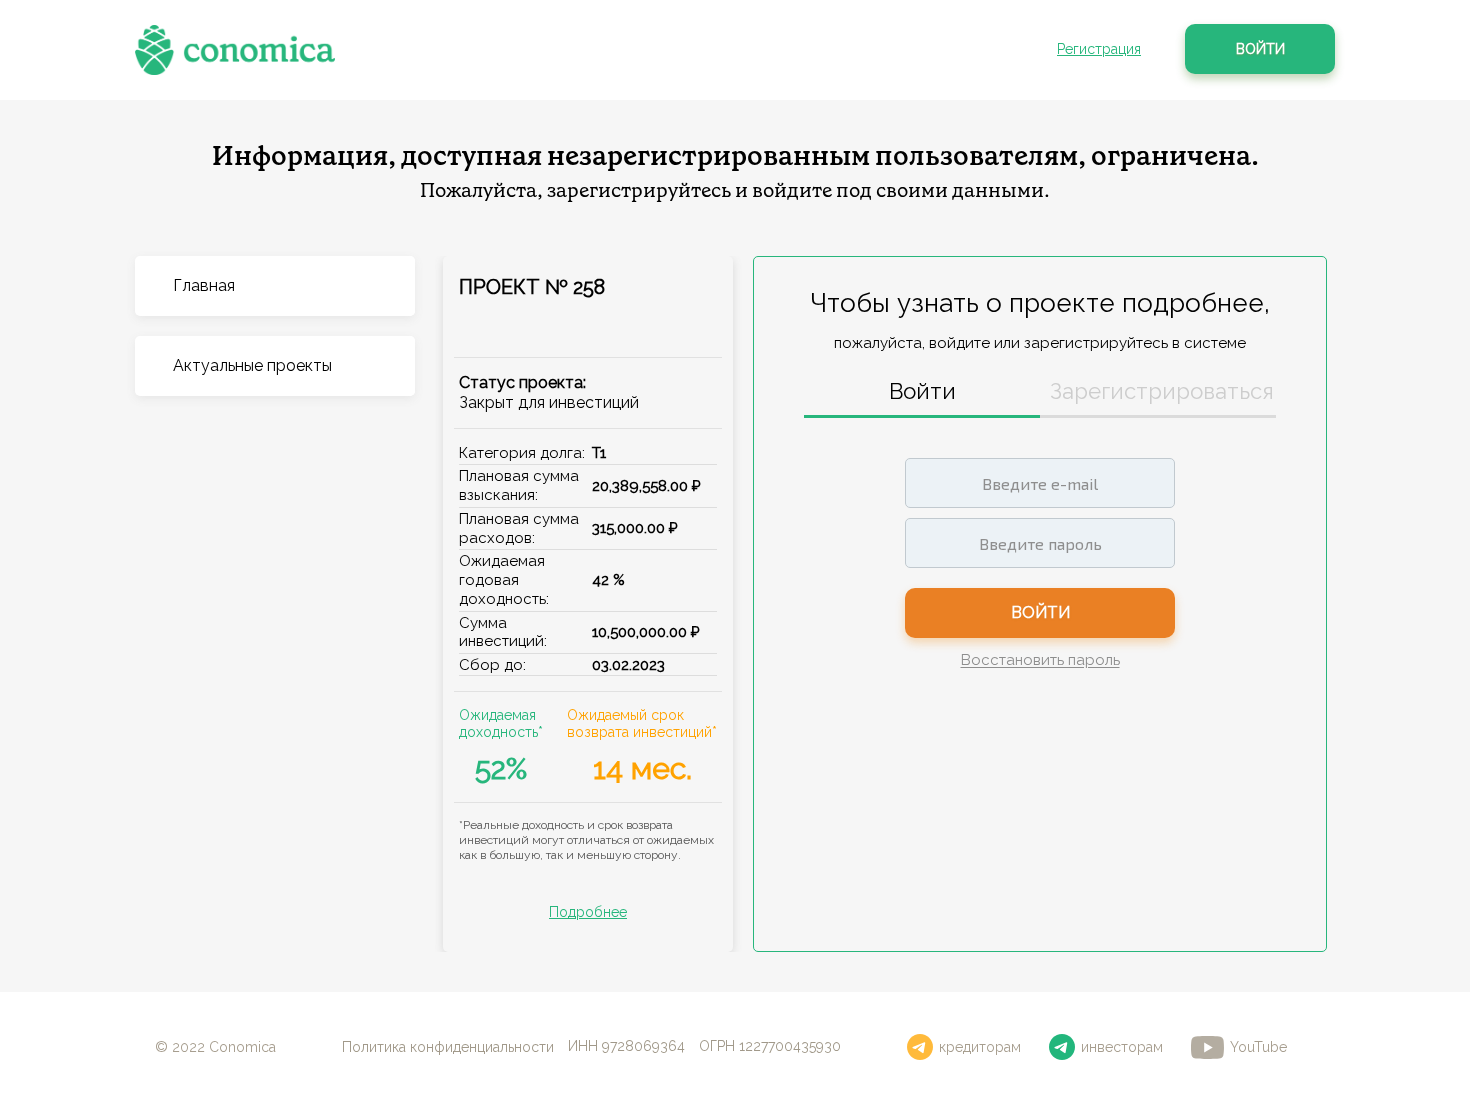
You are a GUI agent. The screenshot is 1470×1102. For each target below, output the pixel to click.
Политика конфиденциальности (448, 1047)
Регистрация (1099, 49)
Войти (1260, 49)
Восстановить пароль (1040, 661)
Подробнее (588, 912)
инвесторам (1122, 1047)
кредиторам (980, 1047)
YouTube (1258, 1047)
